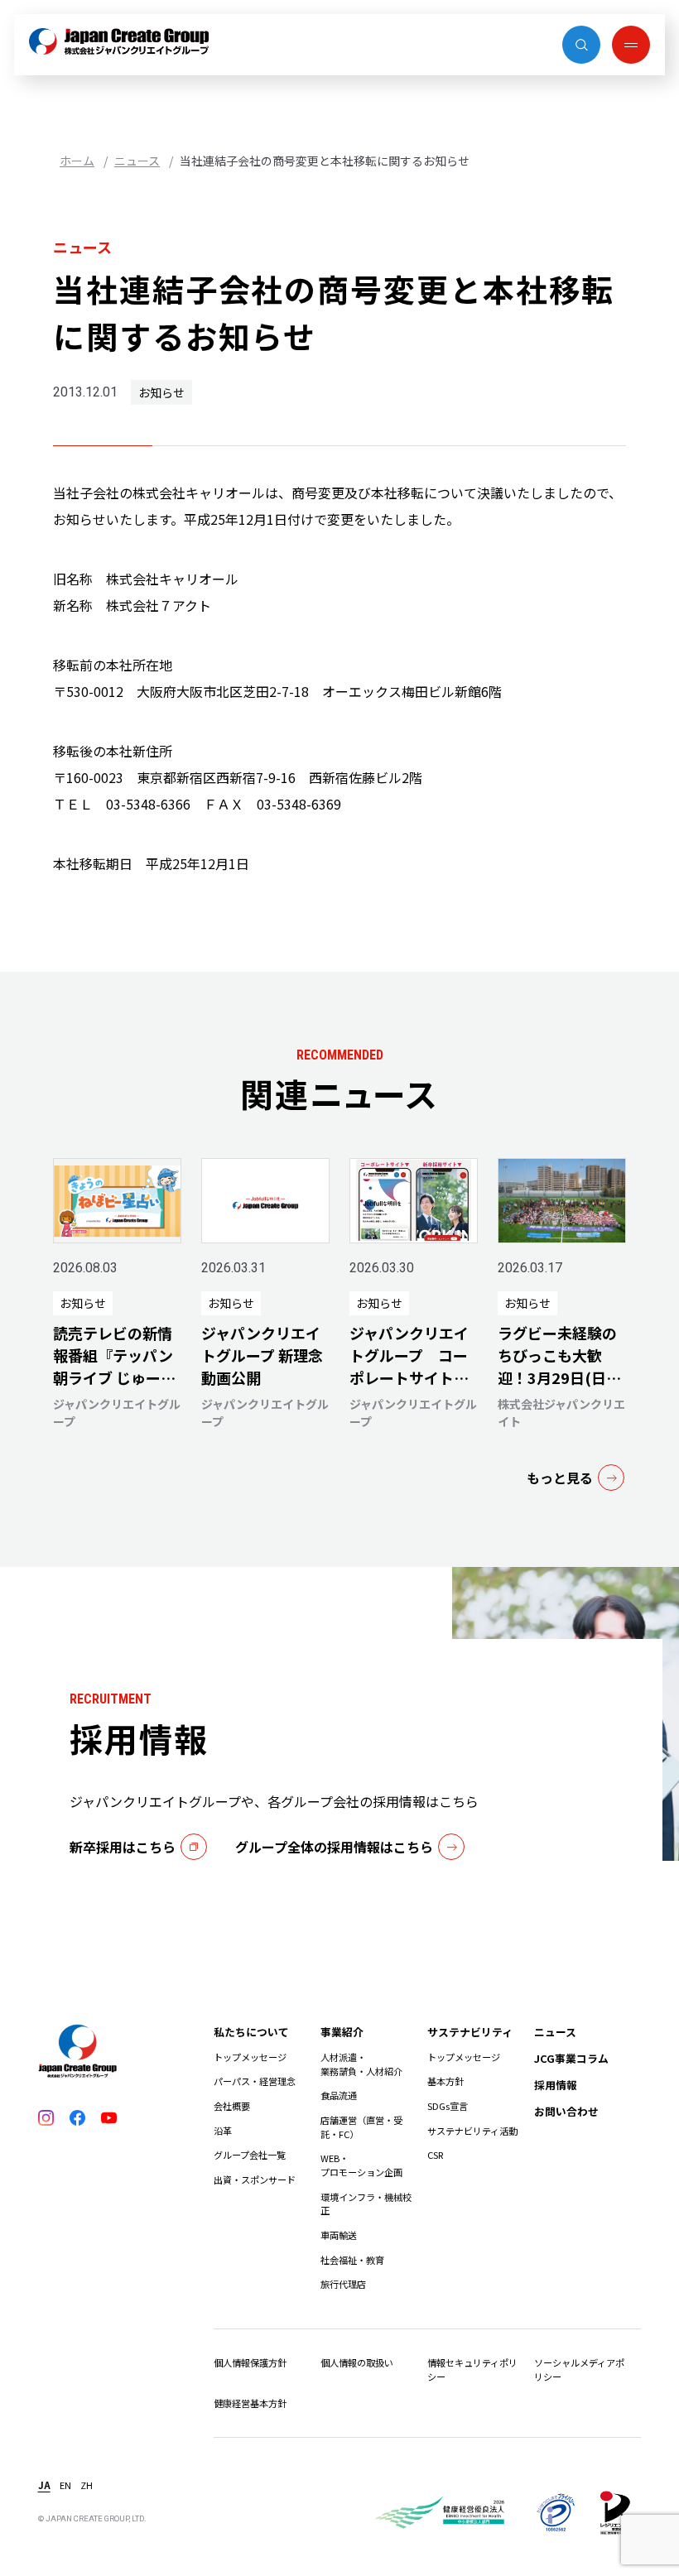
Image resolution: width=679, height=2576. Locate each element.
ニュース (137, 161)
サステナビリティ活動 (472, 2131)
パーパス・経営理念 (255, 2081)
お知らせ (161, 392)
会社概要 (232, 2106)
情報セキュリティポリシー (472, 2369)
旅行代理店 (343, 2284)
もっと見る (560, 1478)
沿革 (223, 2131)
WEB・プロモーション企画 (361, 2165)
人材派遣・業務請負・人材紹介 (361, 2064)
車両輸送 (339, 2235)
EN (65, 2485)
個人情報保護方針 (250, 2362)
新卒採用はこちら (123, 1847)
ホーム (77, 161)
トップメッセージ (250, 2057)
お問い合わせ (566, 2111)
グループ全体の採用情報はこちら (334, 1847)
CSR (435, 2155)
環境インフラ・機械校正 (366, 2204)
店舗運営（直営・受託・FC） (361, 2127)
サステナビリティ (470, 2032)
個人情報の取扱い (357, 2362)
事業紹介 (342, 2032)
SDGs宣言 (448, 2106)
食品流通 (339, 2095)
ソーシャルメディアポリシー (579, 2369)
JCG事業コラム (571, 2058)
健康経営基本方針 (250, 2403)
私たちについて (251, 2032)
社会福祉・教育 (352, 2260)
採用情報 (556, 2085)
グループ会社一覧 (250, 2155)
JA (44, 2485)
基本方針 (445, 2081)
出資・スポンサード (255, 2180)
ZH (87, 2485)
